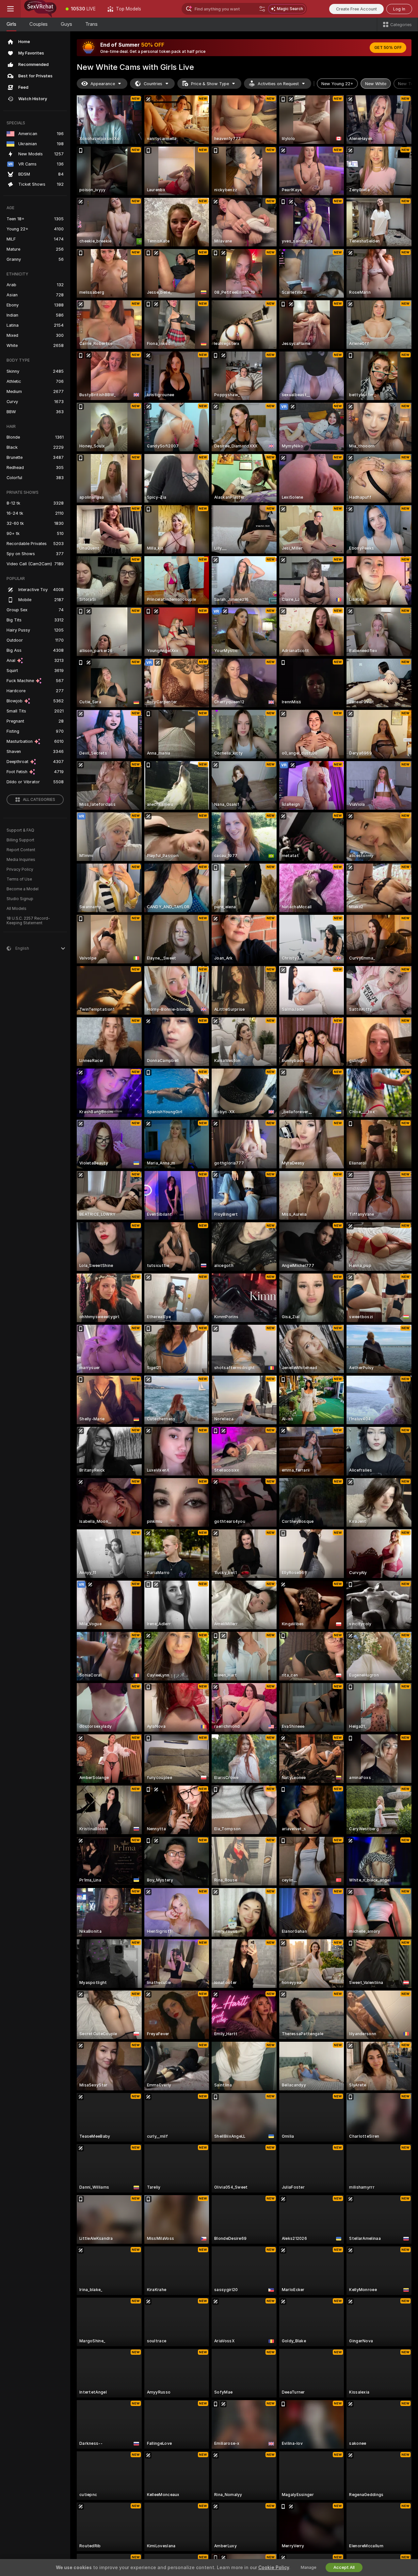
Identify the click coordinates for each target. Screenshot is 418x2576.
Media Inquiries (21, 860)
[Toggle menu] (10, 9)
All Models (16, 909)
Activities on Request (278, 84)
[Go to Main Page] (40, 9)
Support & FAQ (20, 830)
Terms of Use (19, 879)
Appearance (103, 84)
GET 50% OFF (388, 48)
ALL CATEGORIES (39, 800)
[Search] (262, 9)
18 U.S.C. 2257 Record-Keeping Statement (28, 921)
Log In (399, 9)
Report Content (21, 850)
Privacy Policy (20, 869)
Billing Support (20, 840)
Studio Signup (20, 899)
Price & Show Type (210, 84)
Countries (153, 84)
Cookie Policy (274, 2568)
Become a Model (23, 889)
